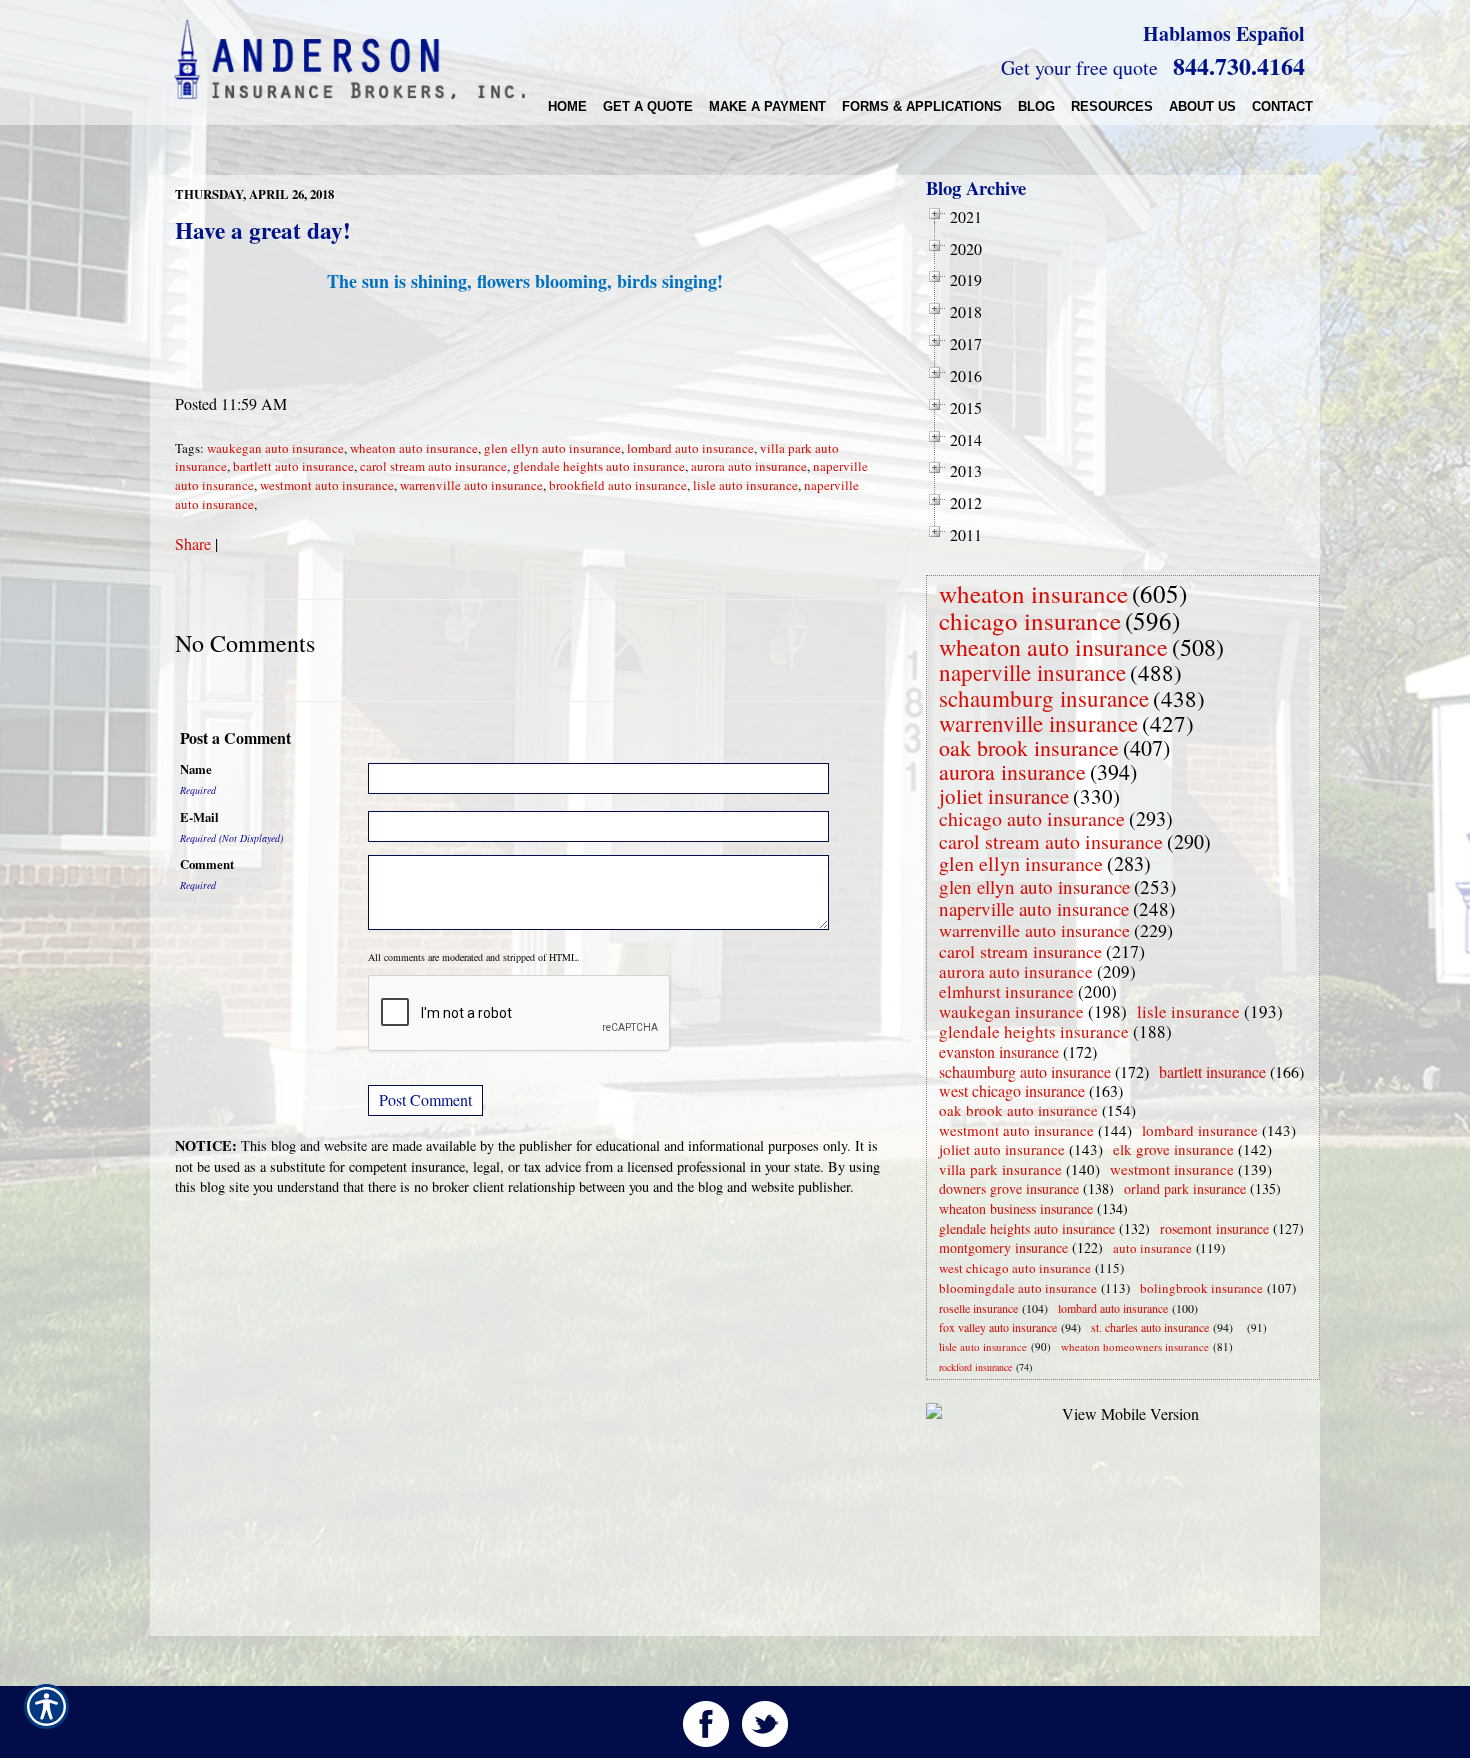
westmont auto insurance (327, 485)
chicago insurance (1030, 620)
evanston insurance (999, 1051)
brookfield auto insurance (618, 485)
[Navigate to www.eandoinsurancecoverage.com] (1243, 1327)
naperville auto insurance (1034, 908)
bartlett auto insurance (293, 466)
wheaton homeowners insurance (1135, 1346)
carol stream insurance (1020, 951)
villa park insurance (1000, 1169)
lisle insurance (1188, 1011)
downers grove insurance (1009, 1188)
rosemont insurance (1214, 1228)
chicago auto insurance (1032, 818)
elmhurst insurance (1006, 991)
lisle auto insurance (745, 485)
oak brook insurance (1029, 747)
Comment (207, 864)
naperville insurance (1032, 672)
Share (193, 543)
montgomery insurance (1003, 1247)
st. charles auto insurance (1150, 1327)
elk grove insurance (1173, 1149)
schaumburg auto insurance (1025, 1071)
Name (196, 769)
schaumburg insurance (1044, 698)
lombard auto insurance (690, 448)
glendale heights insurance (1034, 1031)
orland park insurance (1185, 1188)
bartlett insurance (1212, 1071)
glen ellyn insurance (1021, 863)
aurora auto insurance (749, 466)
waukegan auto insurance (275, 448)
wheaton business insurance (1016, 1208)
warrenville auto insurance (471, 485)
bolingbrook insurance (1201, 1288)
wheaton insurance (1033, 593)
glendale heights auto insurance (599, 466)
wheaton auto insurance (414, 448)
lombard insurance (1200, 1130)
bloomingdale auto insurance (1018, 1288)
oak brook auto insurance (1018, 1110)
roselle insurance (978, 1308)
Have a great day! (263, 230)
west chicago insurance (1012, 1090)
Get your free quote (1079, 67)
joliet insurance (1004, 796)
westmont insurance (1172, 1169)
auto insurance (1152, 1248)
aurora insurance (1012, 771)
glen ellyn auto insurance (552, 448)
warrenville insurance (1038, 723)
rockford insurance (975, 1367)
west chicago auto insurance (1015, 1268)
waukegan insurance (1011, 1011)
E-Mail (199, 817)
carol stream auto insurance (433, 466)
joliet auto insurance (1002, 1149)
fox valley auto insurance (998, 1327)
